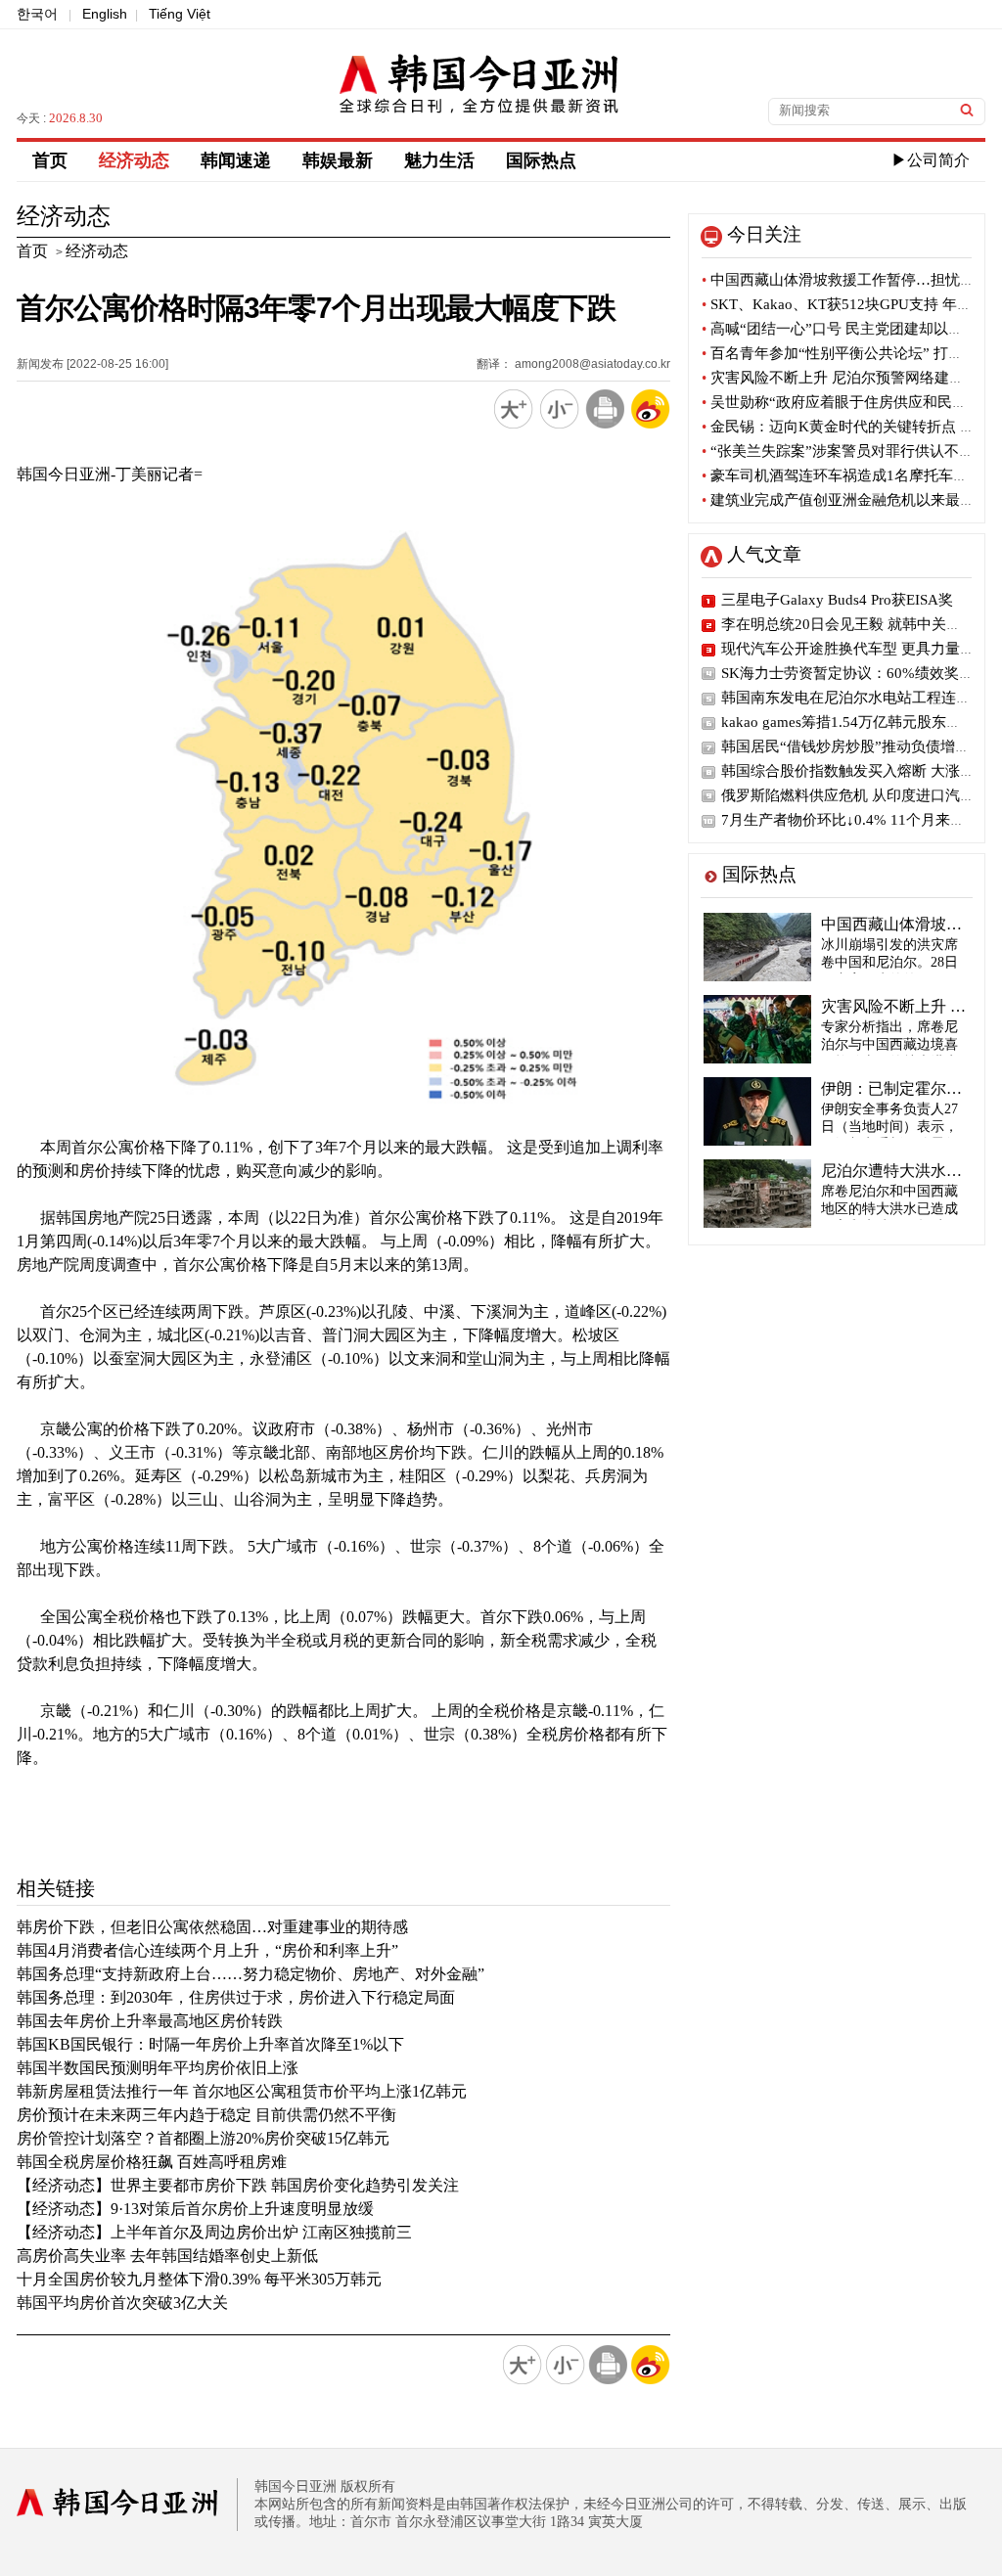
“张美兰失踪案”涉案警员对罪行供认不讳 (838, 451)
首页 (50, 160)
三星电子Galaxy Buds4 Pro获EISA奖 (837, 600)
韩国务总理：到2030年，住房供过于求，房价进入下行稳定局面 (236, 1997)
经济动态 (134, 160)
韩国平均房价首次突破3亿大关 (122, 2303)
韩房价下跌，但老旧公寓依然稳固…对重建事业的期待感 (212, 1927)
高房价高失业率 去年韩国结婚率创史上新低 (167, 2256)
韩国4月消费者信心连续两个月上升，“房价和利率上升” (207, 1950)
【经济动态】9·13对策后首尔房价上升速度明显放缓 (195, 2209)
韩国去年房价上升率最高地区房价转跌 (150, 2021)
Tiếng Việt (180, 14)
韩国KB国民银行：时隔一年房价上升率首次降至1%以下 (210, 2044)
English (105, 14)
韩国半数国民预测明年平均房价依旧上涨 (158, 2068)
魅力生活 (439, 160)
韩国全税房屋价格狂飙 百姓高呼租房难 (152, 2162)
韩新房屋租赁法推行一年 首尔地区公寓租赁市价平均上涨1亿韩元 (242, 2091)
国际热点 (541, 160)
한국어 (37, 14)
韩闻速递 (236, 160)
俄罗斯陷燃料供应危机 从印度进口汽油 (848, 795)
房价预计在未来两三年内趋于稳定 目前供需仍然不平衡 (206, 2115)
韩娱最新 (338, 160)
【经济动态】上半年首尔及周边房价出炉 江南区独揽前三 (214, 2232)
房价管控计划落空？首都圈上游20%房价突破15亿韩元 (203, 2138)
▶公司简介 (931, 160)
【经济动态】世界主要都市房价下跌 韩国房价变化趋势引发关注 (238, 2185)
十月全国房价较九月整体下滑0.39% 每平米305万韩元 (199, 2279)
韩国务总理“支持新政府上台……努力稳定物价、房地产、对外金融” (250, 1974)
